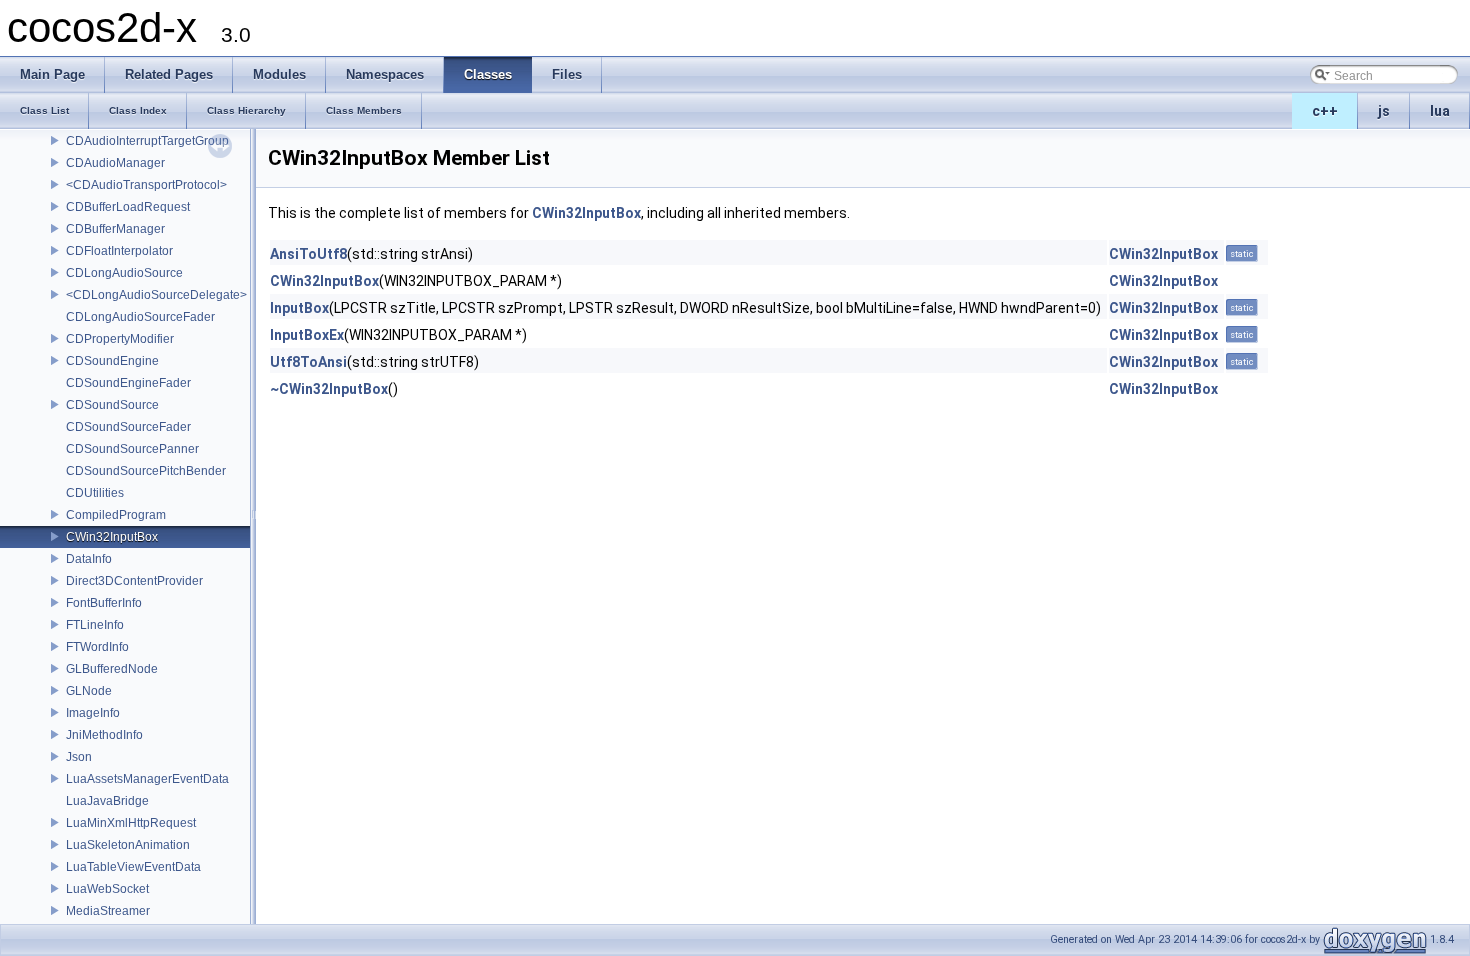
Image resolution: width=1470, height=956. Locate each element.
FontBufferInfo (104, 603)
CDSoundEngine (112, 361)
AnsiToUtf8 (308, 254)
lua (1440, 111)
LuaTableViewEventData (133, 867)
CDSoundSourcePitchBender (146, 471)
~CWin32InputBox (329, 389)
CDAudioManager (115, 163)
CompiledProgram (116, 515)
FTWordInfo (97, 647)
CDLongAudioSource (124, 273)
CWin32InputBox (112, 537)
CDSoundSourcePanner (132, 449)
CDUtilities (95, 493)
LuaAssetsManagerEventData (147, 779)
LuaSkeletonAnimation (128, 845)
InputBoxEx (307, 335)
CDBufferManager (115, 229)
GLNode (89, 691)
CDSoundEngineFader (128, 383)
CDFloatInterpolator (119, 251)
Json (79, 757)
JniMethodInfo (104, 735)
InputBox (299, 308)
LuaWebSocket (107, 889)
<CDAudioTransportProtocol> (146, 185)
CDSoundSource (112, 405)
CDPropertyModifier (120, 339)
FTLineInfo (95, 625)
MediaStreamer (108, 911)
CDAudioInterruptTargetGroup (147, 141)
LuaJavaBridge (107, 801)
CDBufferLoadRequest (128, 207)
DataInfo (89, 559)
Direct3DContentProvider (134, 581)
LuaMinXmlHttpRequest (131, 823)
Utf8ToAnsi (308, 362)
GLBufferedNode (112, 669)
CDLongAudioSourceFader (140, 317)
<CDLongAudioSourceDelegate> (156, 295)
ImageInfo (93, 713)
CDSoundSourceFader (128, 427)
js (1384, 111)
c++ (1325, 111)
